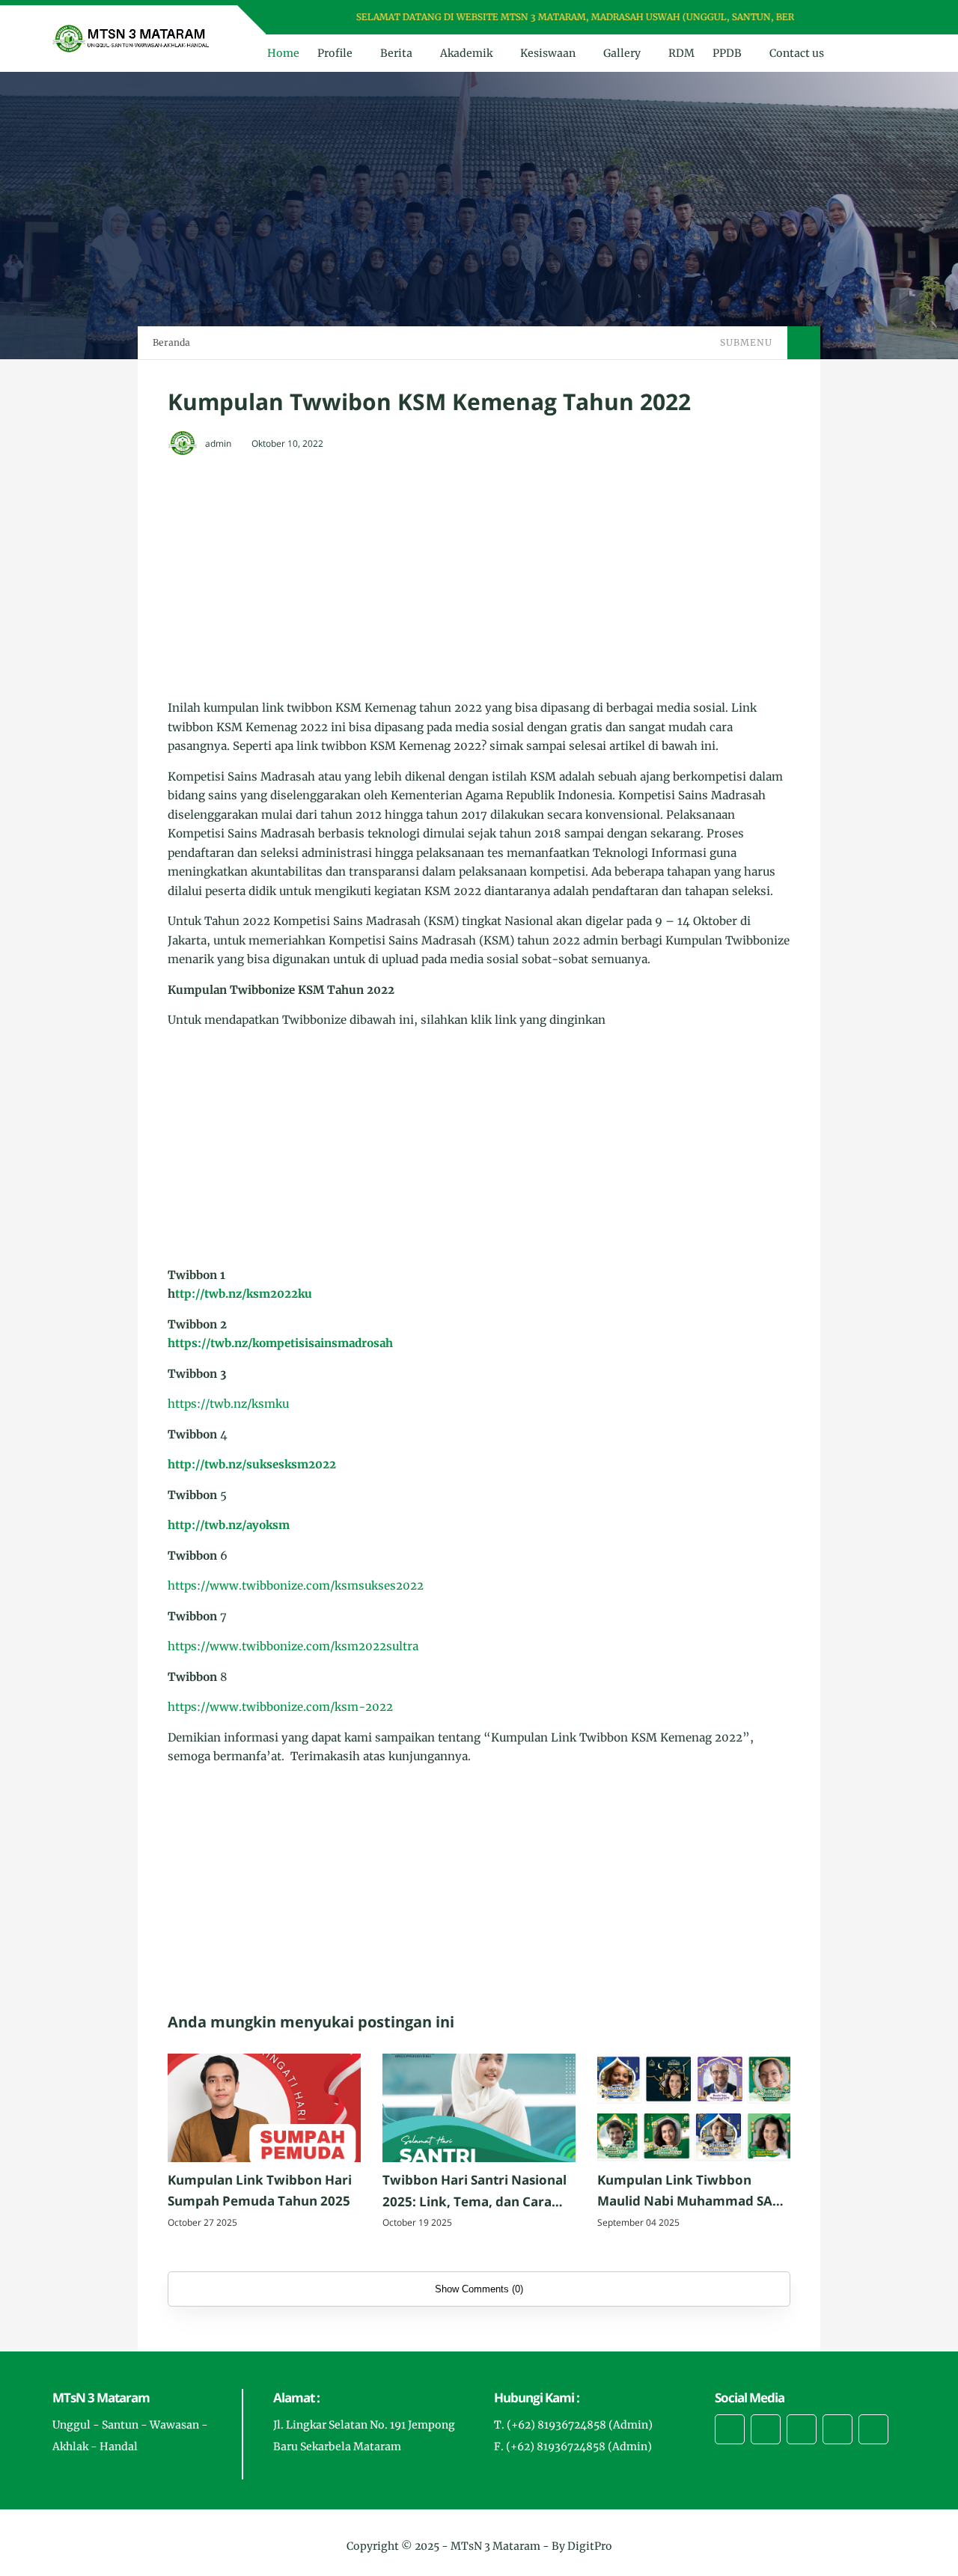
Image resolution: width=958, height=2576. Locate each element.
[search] (868, 53)
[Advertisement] (479, 579)
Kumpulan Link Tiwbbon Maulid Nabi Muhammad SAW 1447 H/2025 (691, 2192)
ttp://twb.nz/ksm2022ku (244, 1294)
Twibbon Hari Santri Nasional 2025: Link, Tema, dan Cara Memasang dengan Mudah (475, 2192)
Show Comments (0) (479, 2289)
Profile (335, 53)
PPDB (727, 53)
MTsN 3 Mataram (495, 2546)
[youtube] (890, 18)
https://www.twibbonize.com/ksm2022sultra (293, 1646)
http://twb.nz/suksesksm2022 (252, 1464)
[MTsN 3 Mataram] (131, 37)
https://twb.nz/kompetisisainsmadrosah (280, 1343)
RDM (681, 53)
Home (283, 53)
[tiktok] (838, 2429)
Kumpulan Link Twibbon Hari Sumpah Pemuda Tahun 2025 (260, 2191)
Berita (396, 53)
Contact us (797, 53)
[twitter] (851, 18)
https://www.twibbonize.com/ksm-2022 (280, 1707)
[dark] (893, 54)
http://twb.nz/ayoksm (229, 1525)
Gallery (622, 53)
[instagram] (871, 18)
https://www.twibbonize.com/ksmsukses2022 (296, 1585)
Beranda (171, 342)
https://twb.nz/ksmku (228, 1404)
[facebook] (832, 18)
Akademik (466, 53)
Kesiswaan (548, 53)
